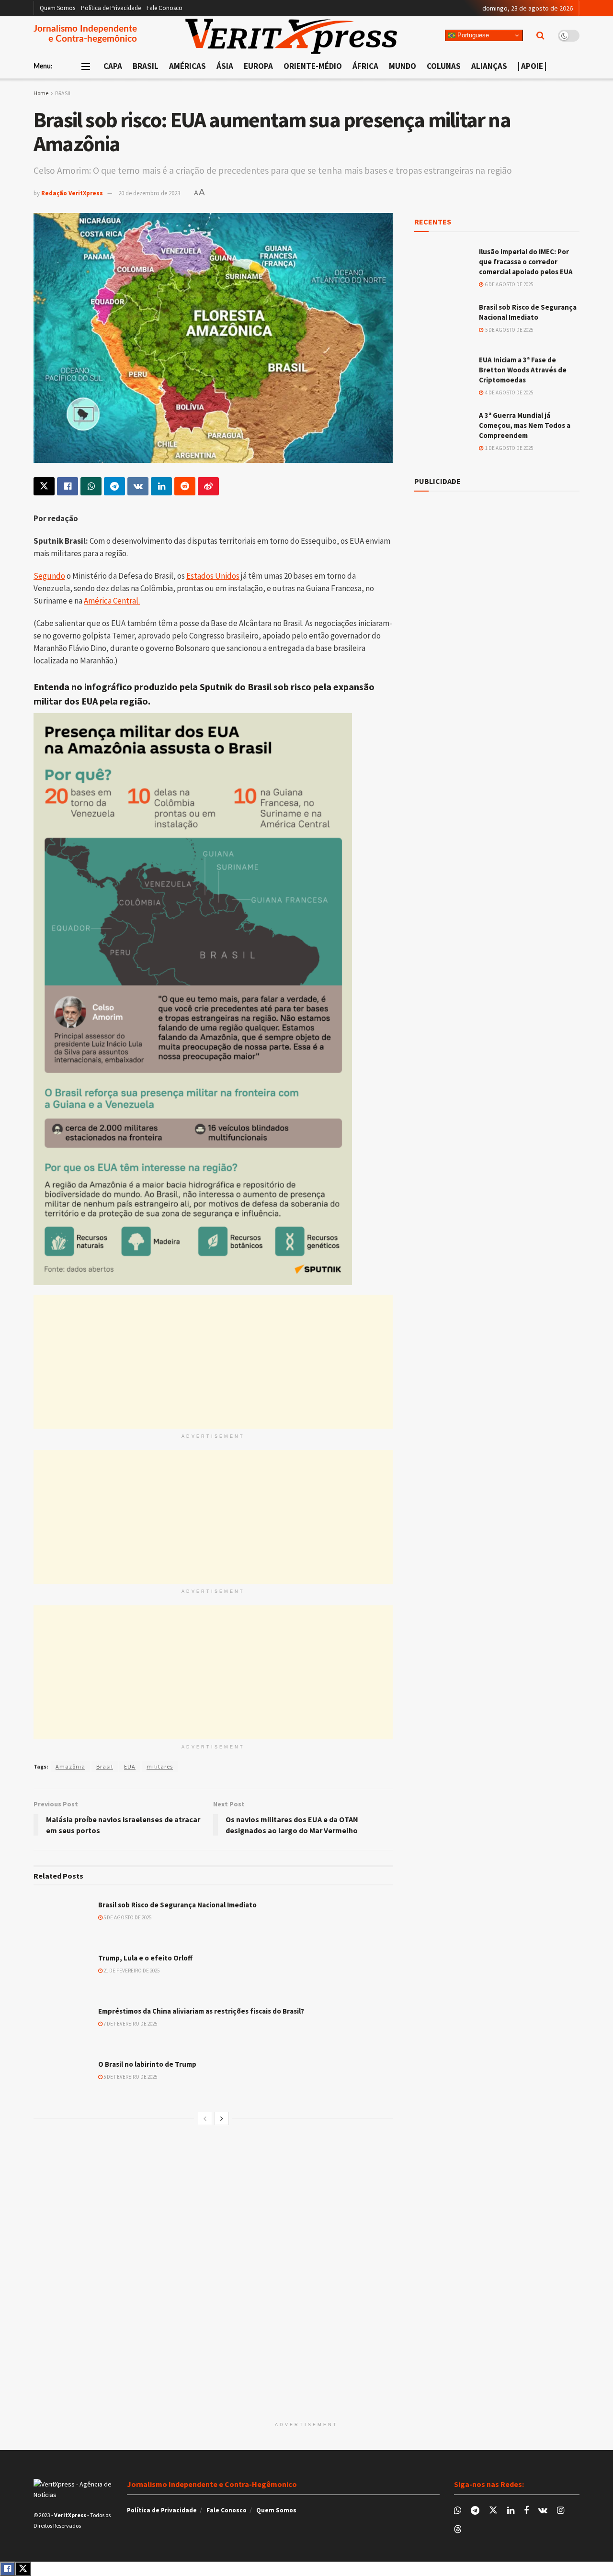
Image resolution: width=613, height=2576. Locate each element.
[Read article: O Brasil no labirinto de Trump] (62, 2080)
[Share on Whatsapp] (91, 486)
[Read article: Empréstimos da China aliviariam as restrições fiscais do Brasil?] (62, 2027)
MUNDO (403, 66)
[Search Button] (540, 35)
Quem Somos (57, 8)
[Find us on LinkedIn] (511, 2511)
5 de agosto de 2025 (127, 1917)
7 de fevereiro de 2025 (130, 2024)
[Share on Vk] (138, 486)
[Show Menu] (86, 67)
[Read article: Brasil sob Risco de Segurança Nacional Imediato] (62, 1920)
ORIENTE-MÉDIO (313, 66)
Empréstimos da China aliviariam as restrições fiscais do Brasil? (201, 2011)
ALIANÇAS (489, 66)
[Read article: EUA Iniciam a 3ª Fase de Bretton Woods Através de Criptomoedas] (443, 375)
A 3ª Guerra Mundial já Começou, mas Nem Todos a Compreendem (525, 425)
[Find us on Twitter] (493, 2510)
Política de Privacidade (111, 8)
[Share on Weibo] (208, 486)
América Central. (112, 601)
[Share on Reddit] (185, 486)
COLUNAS (444, 66)
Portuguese (472, 35)
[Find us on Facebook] (526, 2511)
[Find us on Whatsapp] (458, 2511)
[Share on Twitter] (44, 486)
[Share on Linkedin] (161, 486)
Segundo (49, 576)
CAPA (113, 66)
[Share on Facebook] (68, 486)
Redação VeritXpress (72, 193)
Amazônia (70, 1766)
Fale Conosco (165, 8)
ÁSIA (225, 66)
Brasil (105, 1766)
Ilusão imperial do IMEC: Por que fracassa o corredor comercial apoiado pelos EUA (526, 262)
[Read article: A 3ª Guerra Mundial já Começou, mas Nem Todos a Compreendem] (443, 431)
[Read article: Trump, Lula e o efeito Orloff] (62, 1973)
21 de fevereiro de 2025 (131, 1971)
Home (41, 93)
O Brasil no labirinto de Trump (147, 2064)
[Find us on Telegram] (475, 2511)
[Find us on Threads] (458, 2530)
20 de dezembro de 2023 (149, 193)
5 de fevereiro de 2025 (130, 2077)
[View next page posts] (222, 2118)
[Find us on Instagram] (561, 2511)
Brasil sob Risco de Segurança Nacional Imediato (177, 1905)
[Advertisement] (213, 1362)
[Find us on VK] (543, 2511)
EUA (130, 1766)
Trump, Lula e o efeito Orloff (145, 1958)
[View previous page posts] (205, 2118)
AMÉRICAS (187, 66)
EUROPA (258, 66)
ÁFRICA (365, 66)
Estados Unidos (213, 576)
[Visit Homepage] (291, 36)
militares (160, 1766)
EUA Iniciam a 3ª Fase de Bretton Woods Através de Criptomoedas (523, 370)
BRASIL (146, 66)
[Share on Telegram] (114, 486)
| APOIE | (532, 66)
